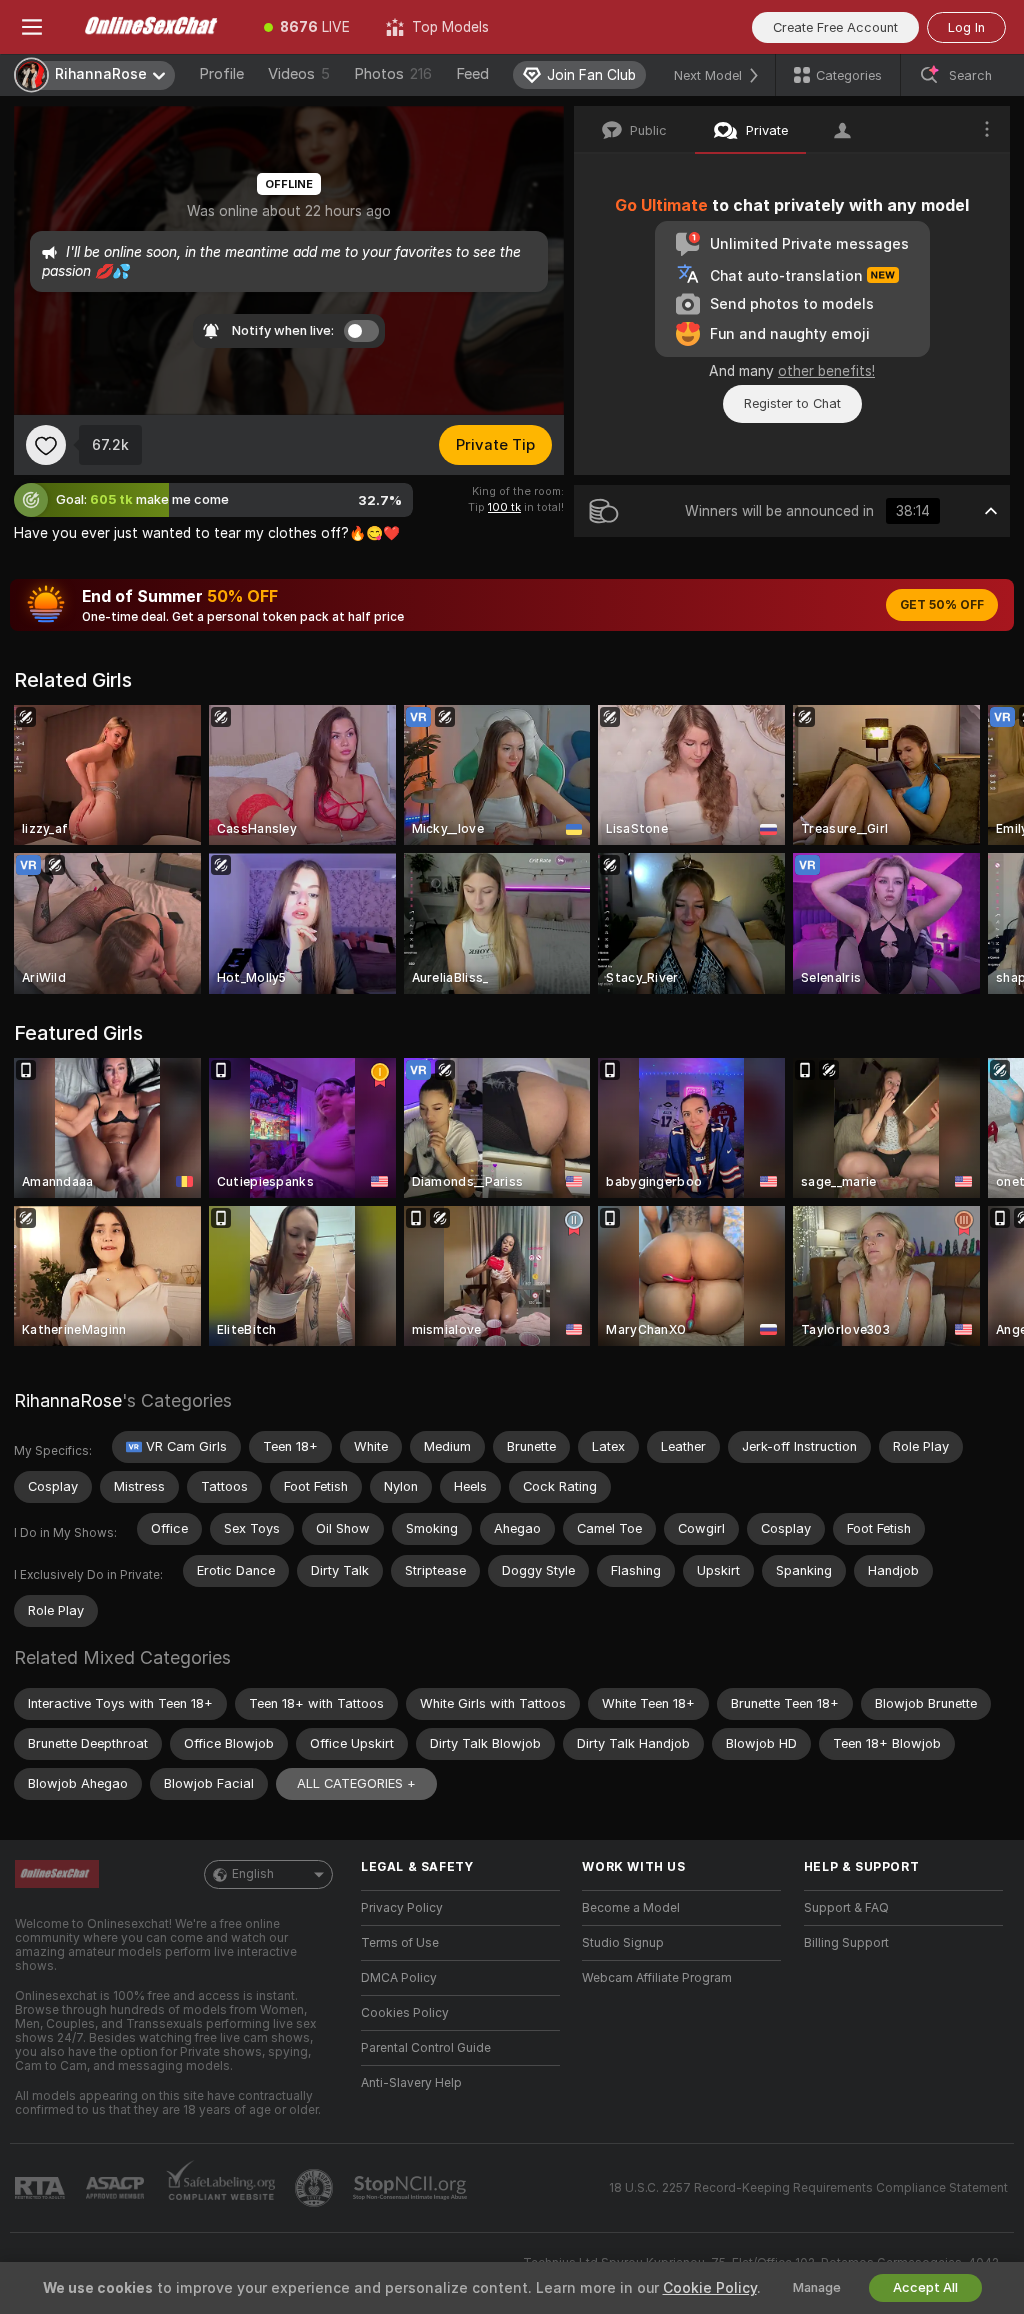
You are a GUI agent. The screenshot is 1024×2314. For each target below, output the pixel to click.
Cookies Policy (405, 2013)
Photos (393, 74)
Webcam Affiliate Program (657, 1978)
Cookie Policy (710, 2288)
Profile (221, 74)
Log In (966, 27)
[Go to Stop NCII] (412, 2188)
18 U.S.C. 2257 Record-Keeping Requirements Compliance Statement (808, 2188)
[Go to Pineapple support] (316, 2188)
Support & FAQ (846, 1908)
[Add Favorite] (46, 445)
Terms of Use (400, 1943)
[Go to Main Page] (155, 27)
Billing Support (846, 1943)
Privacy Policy (402, 1908)
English (253, 1874)
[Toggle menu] (32, 27)
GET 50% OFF (942, 605)
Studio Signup (623, 1943)
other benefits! (826, 371)
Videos (299, 74)
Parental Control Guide (426, 2048)
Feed (472, 74)
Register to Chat (792, 403)
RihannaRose (68, 1400)
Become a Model (631, 1908)
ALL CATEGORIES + (356, 1783)
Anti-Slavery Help (411, 2083)
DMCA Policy (399, 1978)
